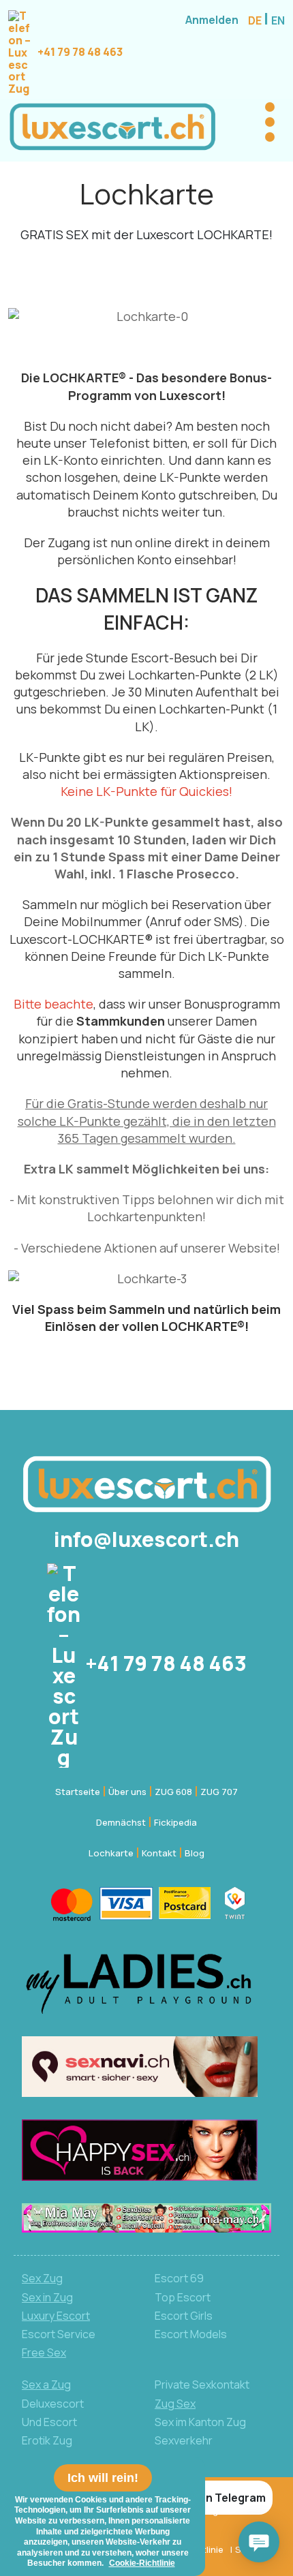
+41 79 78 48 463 (79, 52)
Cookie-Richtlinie (142, 2563)
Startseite (78, 1792)
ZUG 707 (219, 1792)
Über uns (127, 1792)
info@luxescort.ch (146, 1539)
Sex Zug (42, 2278)
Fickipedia (175, 1822)
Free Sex (44, 2352)
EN (278, 20)
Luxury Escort (56, 2316)
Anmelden (212, 20)
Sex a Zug (46, 2385)
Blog (195, 1853)
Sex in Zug (47, 2297)
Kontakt (159, 1853)
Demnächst (121, 1822)
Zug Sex (175, 2404)
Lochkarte (111, 1853)
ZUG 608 (173, 1792)
